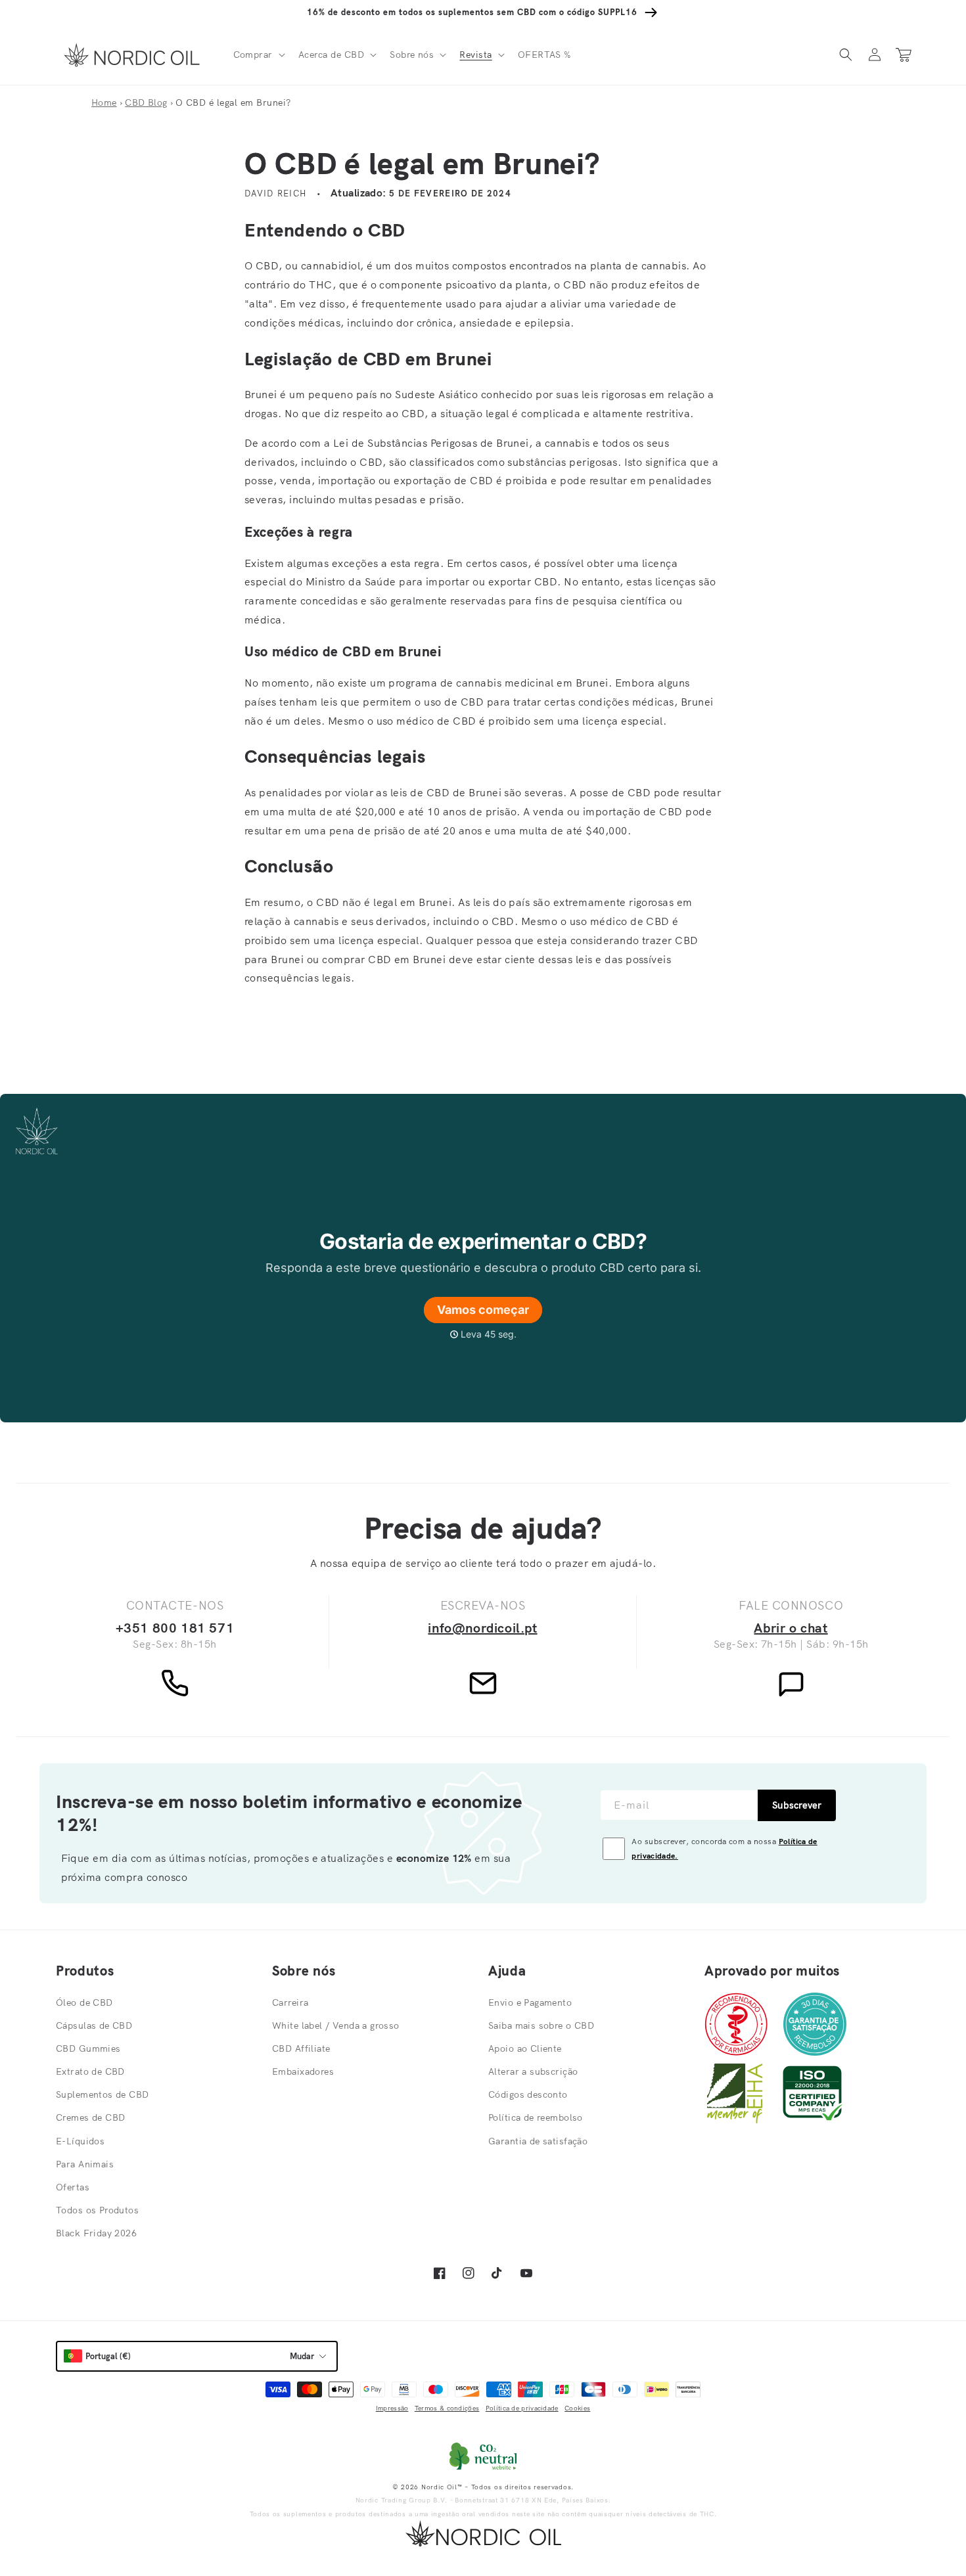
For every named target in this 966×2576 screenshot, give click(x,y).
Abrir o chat (791, 1628)
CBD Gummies (88, 2048)
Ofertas (73, 2187)
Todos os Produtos (97, 2210)
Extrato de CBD (90, 2071)
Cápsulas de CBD (94, 2025)
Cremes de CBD (90, 2117)
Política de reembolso (536, 2117)
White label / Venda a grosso (336, 2025)
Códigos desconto (528, 2094)
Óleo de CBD (84, 2002)
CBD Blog (146, 102)
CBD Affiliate (301, 2048)
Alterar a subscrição (533, 2071)
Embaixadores (303, 2071)
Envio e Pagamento (530, 2002)
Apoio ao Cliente (525, 2048)
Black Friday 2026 (96, 2233)
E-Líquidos (80, 2141)
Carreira (290, 2002)
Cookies (577, 2408)
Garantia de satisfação (538, 2141)
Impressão (392, 2408)
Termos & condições (447, 2408)
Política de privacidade (522, 2408)
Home (104, 102)
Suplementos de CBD (103, 2094)
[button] (258, 55)
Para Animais (85, 2164)
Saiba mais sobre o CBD (541, 2025)
